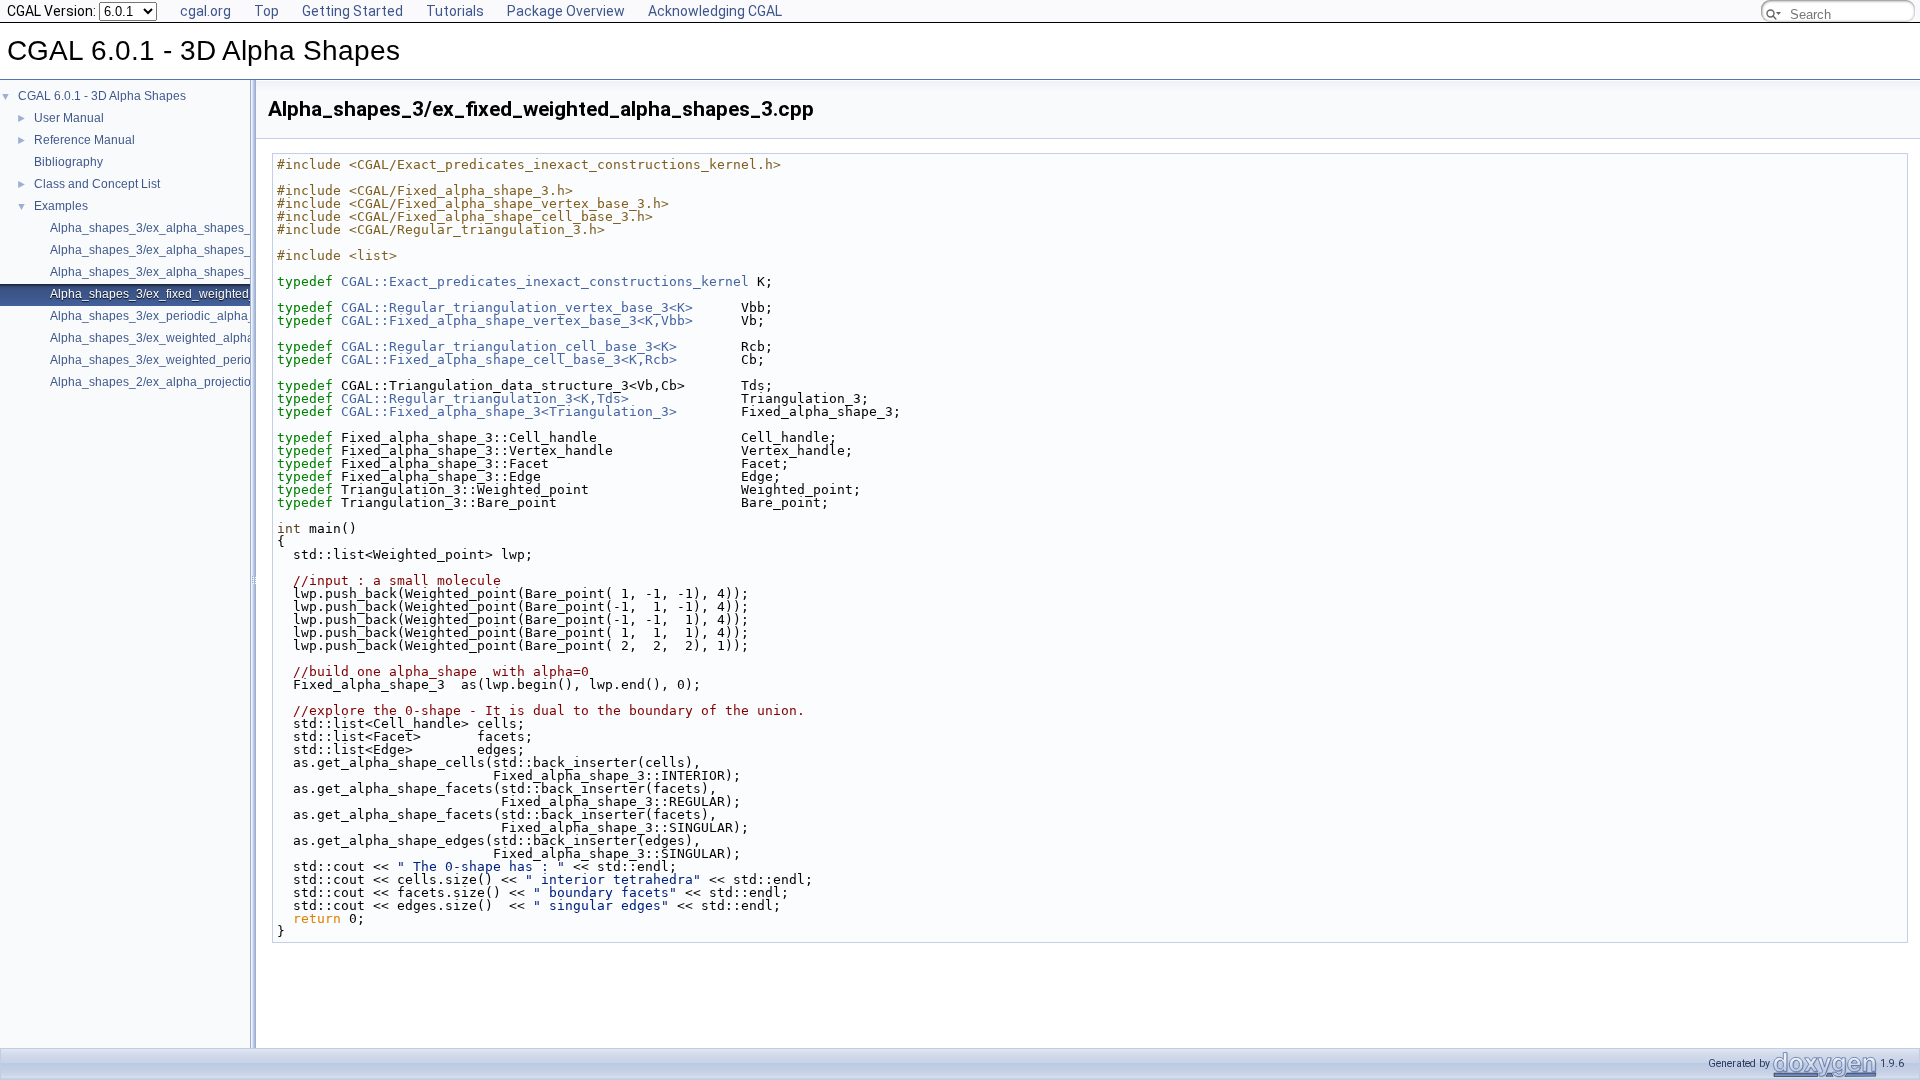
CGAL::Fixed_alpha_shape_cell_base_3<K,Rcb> (509, 359)
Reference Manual (84, 140)
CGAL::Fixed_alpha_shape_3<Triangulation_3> (509, 411)
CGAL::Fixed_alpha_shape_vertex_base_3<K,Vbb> (517, 320)
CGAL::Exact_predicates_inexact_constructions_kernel (545, 281)
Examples (61, 206)
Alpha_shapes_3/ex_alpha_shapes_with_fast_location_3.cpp (218, 272)
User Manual (69, 118)
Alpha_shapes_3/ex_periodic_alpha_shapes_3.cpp (191, 316)
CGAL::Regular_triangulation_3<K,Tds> (485, 398)
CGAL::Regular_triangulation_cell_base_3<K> (509, 346)
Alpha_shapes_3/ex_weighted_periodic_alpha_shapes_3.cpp (219, 360)
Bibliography (68, 162)
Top (266, 11)
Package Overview (566, 11)
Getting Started (352, 11)
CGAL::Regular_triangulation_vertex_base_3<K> (517, 307)
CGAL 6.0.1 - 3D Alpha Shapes (102, 96)
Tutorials (455, 11)
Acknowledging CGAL (715, 11)
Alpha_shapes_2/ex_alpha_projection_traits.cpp (182, 382)
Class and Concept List (97, 184)
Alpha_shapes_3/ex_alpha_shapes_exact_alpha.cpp (195, 250)
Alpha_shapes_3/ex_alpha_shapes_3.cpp (165, 228)
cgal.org (205, 11)
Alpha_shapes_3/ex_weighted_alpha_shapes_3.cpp (194, 338)
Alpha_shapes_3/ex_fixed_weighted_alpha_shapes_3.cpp (210, 294)
